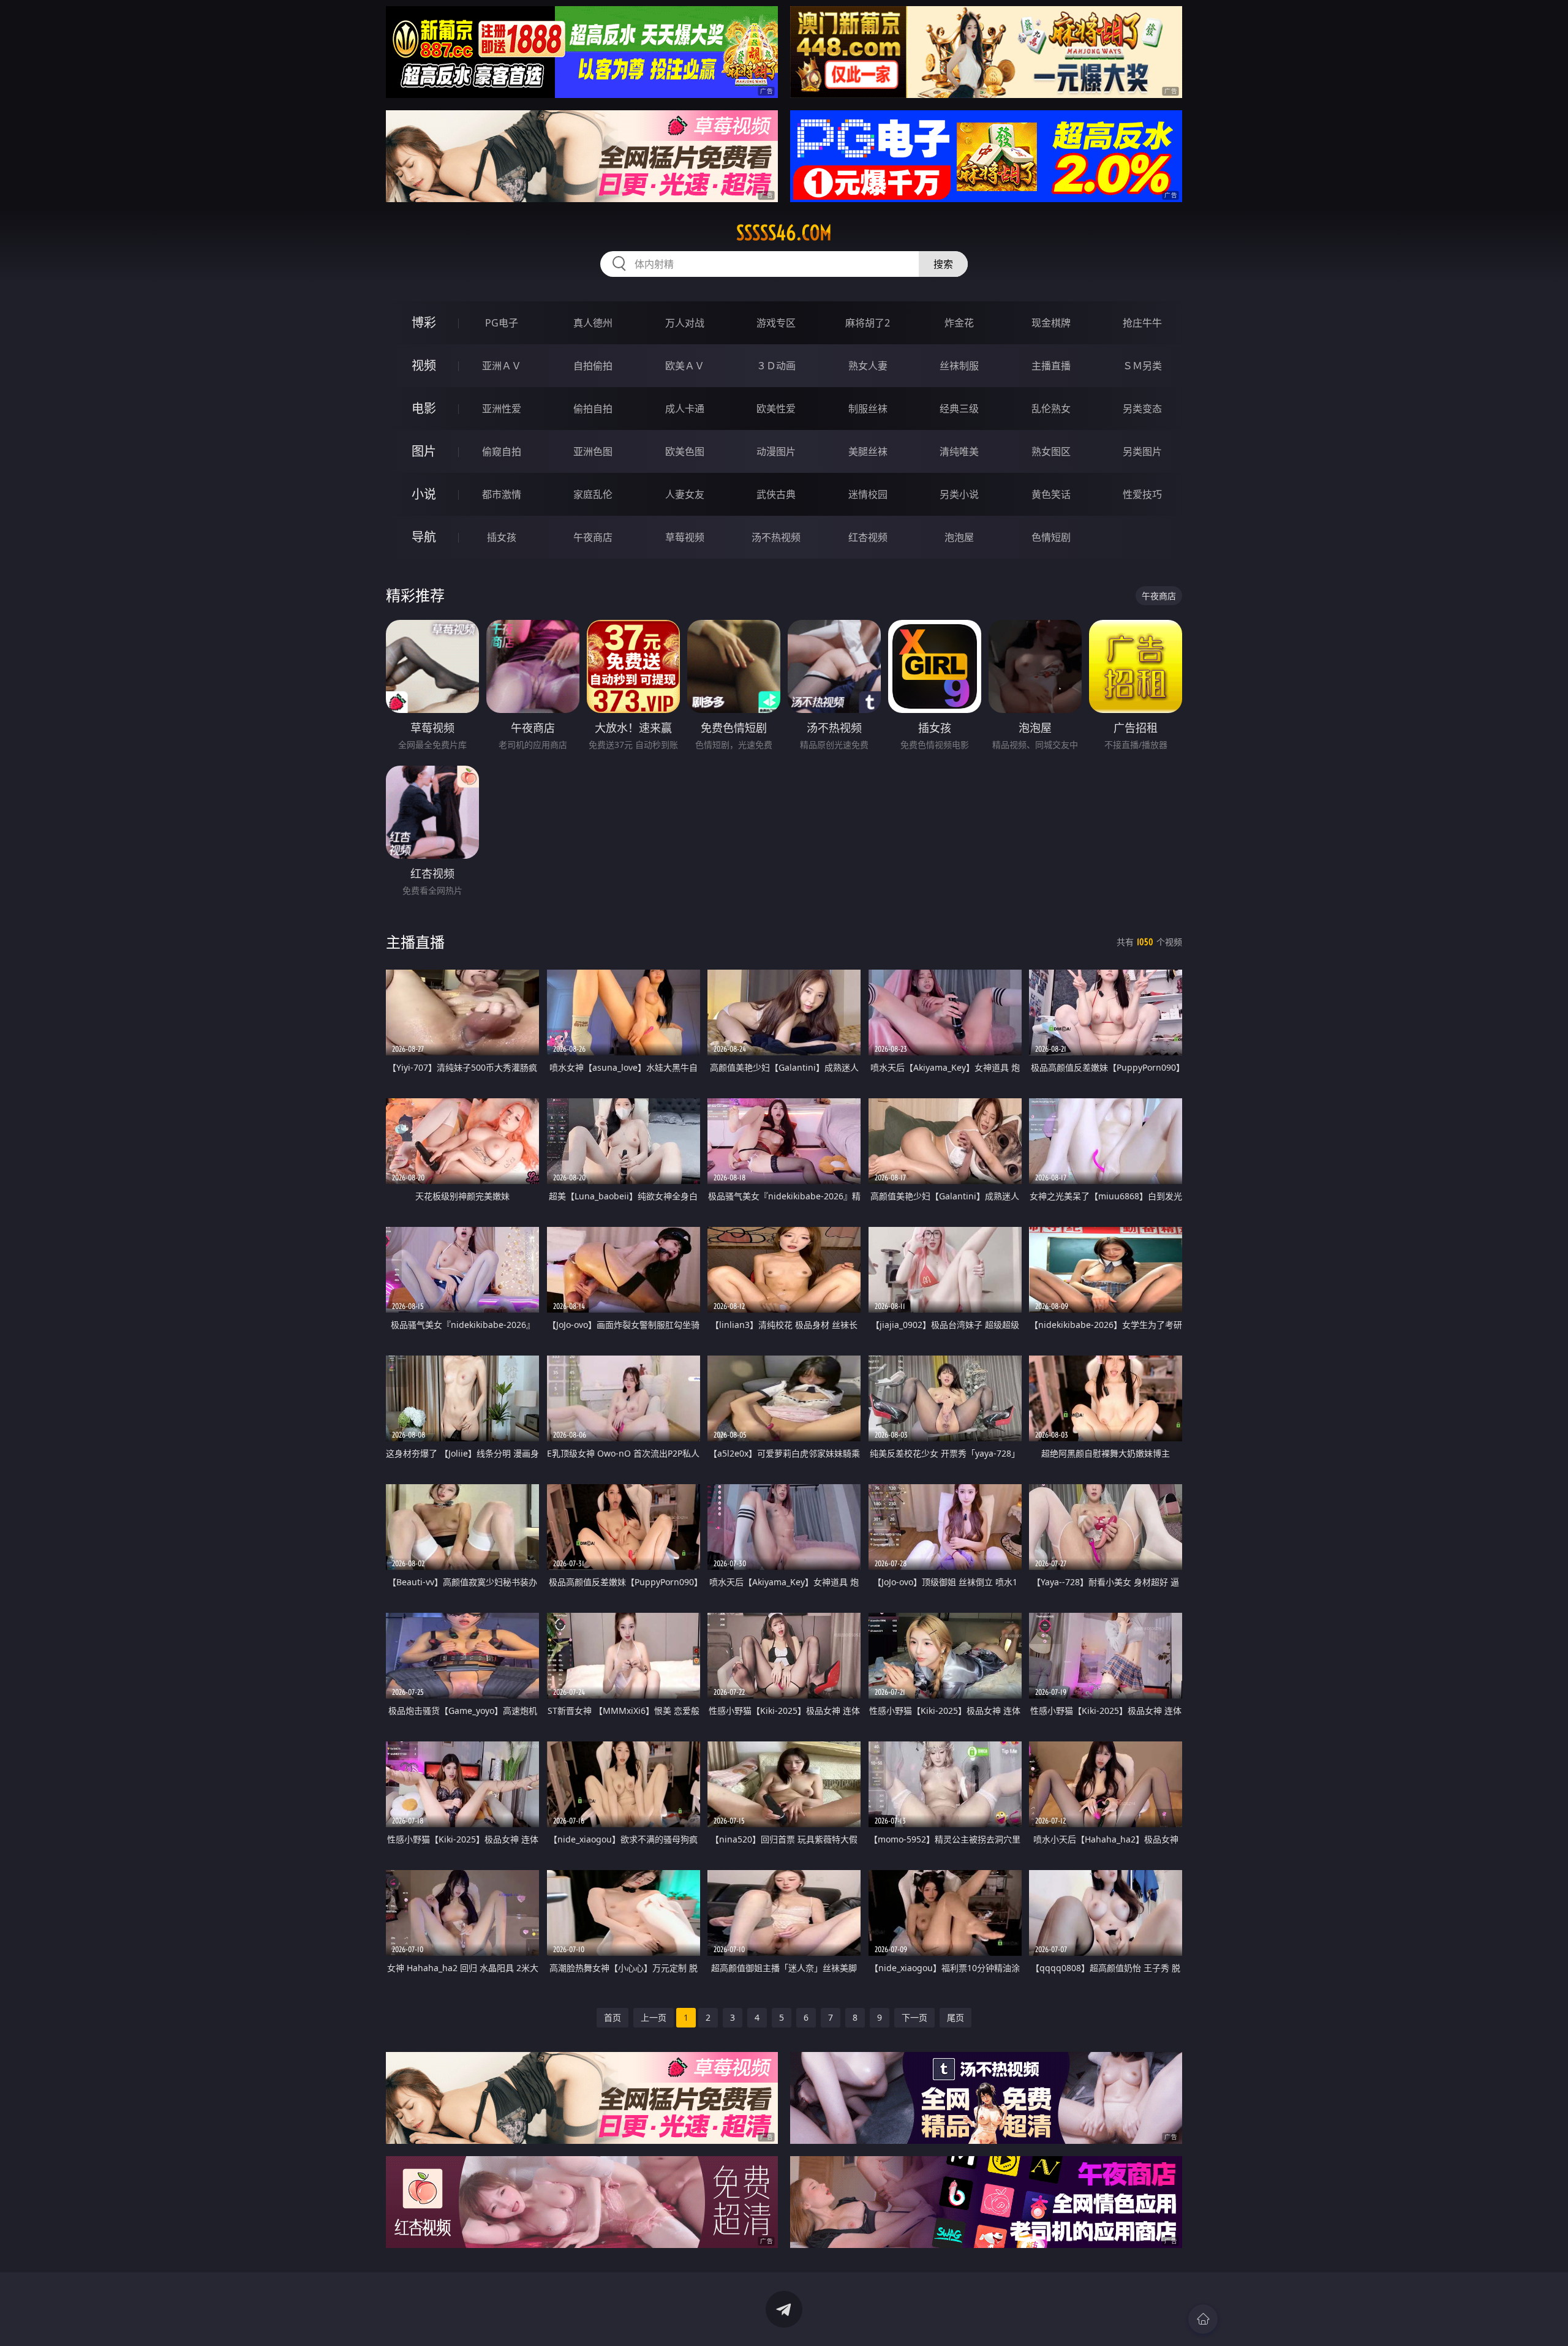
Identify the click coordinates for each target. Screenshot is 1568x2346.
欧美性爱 (776, 409)
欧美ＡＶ (685, 366)
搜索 (943, 264)
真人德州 (593, 323)
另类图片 (1142, 451)
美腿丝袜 (868, 451)
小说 (424, 494)
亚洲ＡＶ (502, 366)
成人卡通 (685, 409)
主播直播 (1051, 366)
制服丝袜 (868, 409)
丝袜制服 (959, 366)
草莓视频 (685, 537)
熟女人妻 (868, 366)
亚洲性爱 (502, 409)
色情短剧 (1051, 537)
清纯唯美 (959, 451)
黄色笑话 (1051, 494)
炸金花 (959, 323)
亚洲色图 (593, 451)
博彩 (424, 322)
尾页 (956, 2017)
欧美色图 (685, 451)
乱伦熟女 (1051, 409)
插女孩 (502, 537)
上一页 (654, 2017)
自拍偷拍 (593, 366)
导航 (424, 537)
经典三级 (959, 409)
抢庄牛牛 (1142, 323)
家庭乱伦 (593, 494)
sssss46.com (784, 233)
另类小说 (959, 494)
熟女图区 (1051, 451)
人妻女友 (685, 494)
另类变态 (1142, 409)
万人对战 (685, 323)
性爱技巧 (1142, 494)
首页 (612, 2017)
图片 (424, 451)
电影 (424, 408)
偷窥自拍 (502, 451)
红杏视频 (868, 537)
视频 (424, 365)
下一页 (914, 2017)
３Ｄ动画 (776, 366)
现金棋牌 (1051, 323)
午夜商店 (593, 537)
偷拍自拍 (593, 409)
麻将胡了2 (868, 323)
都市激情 (502, 494)
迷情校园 (868, 494)
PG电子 (502, 323)
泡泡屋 (959, 537)
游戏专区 (776, 323)
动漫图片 (776, 451)
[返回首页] (1203, 2319)
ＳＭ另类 (1142, 366)
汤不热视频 (776, 537)
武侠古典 (776, 494)
